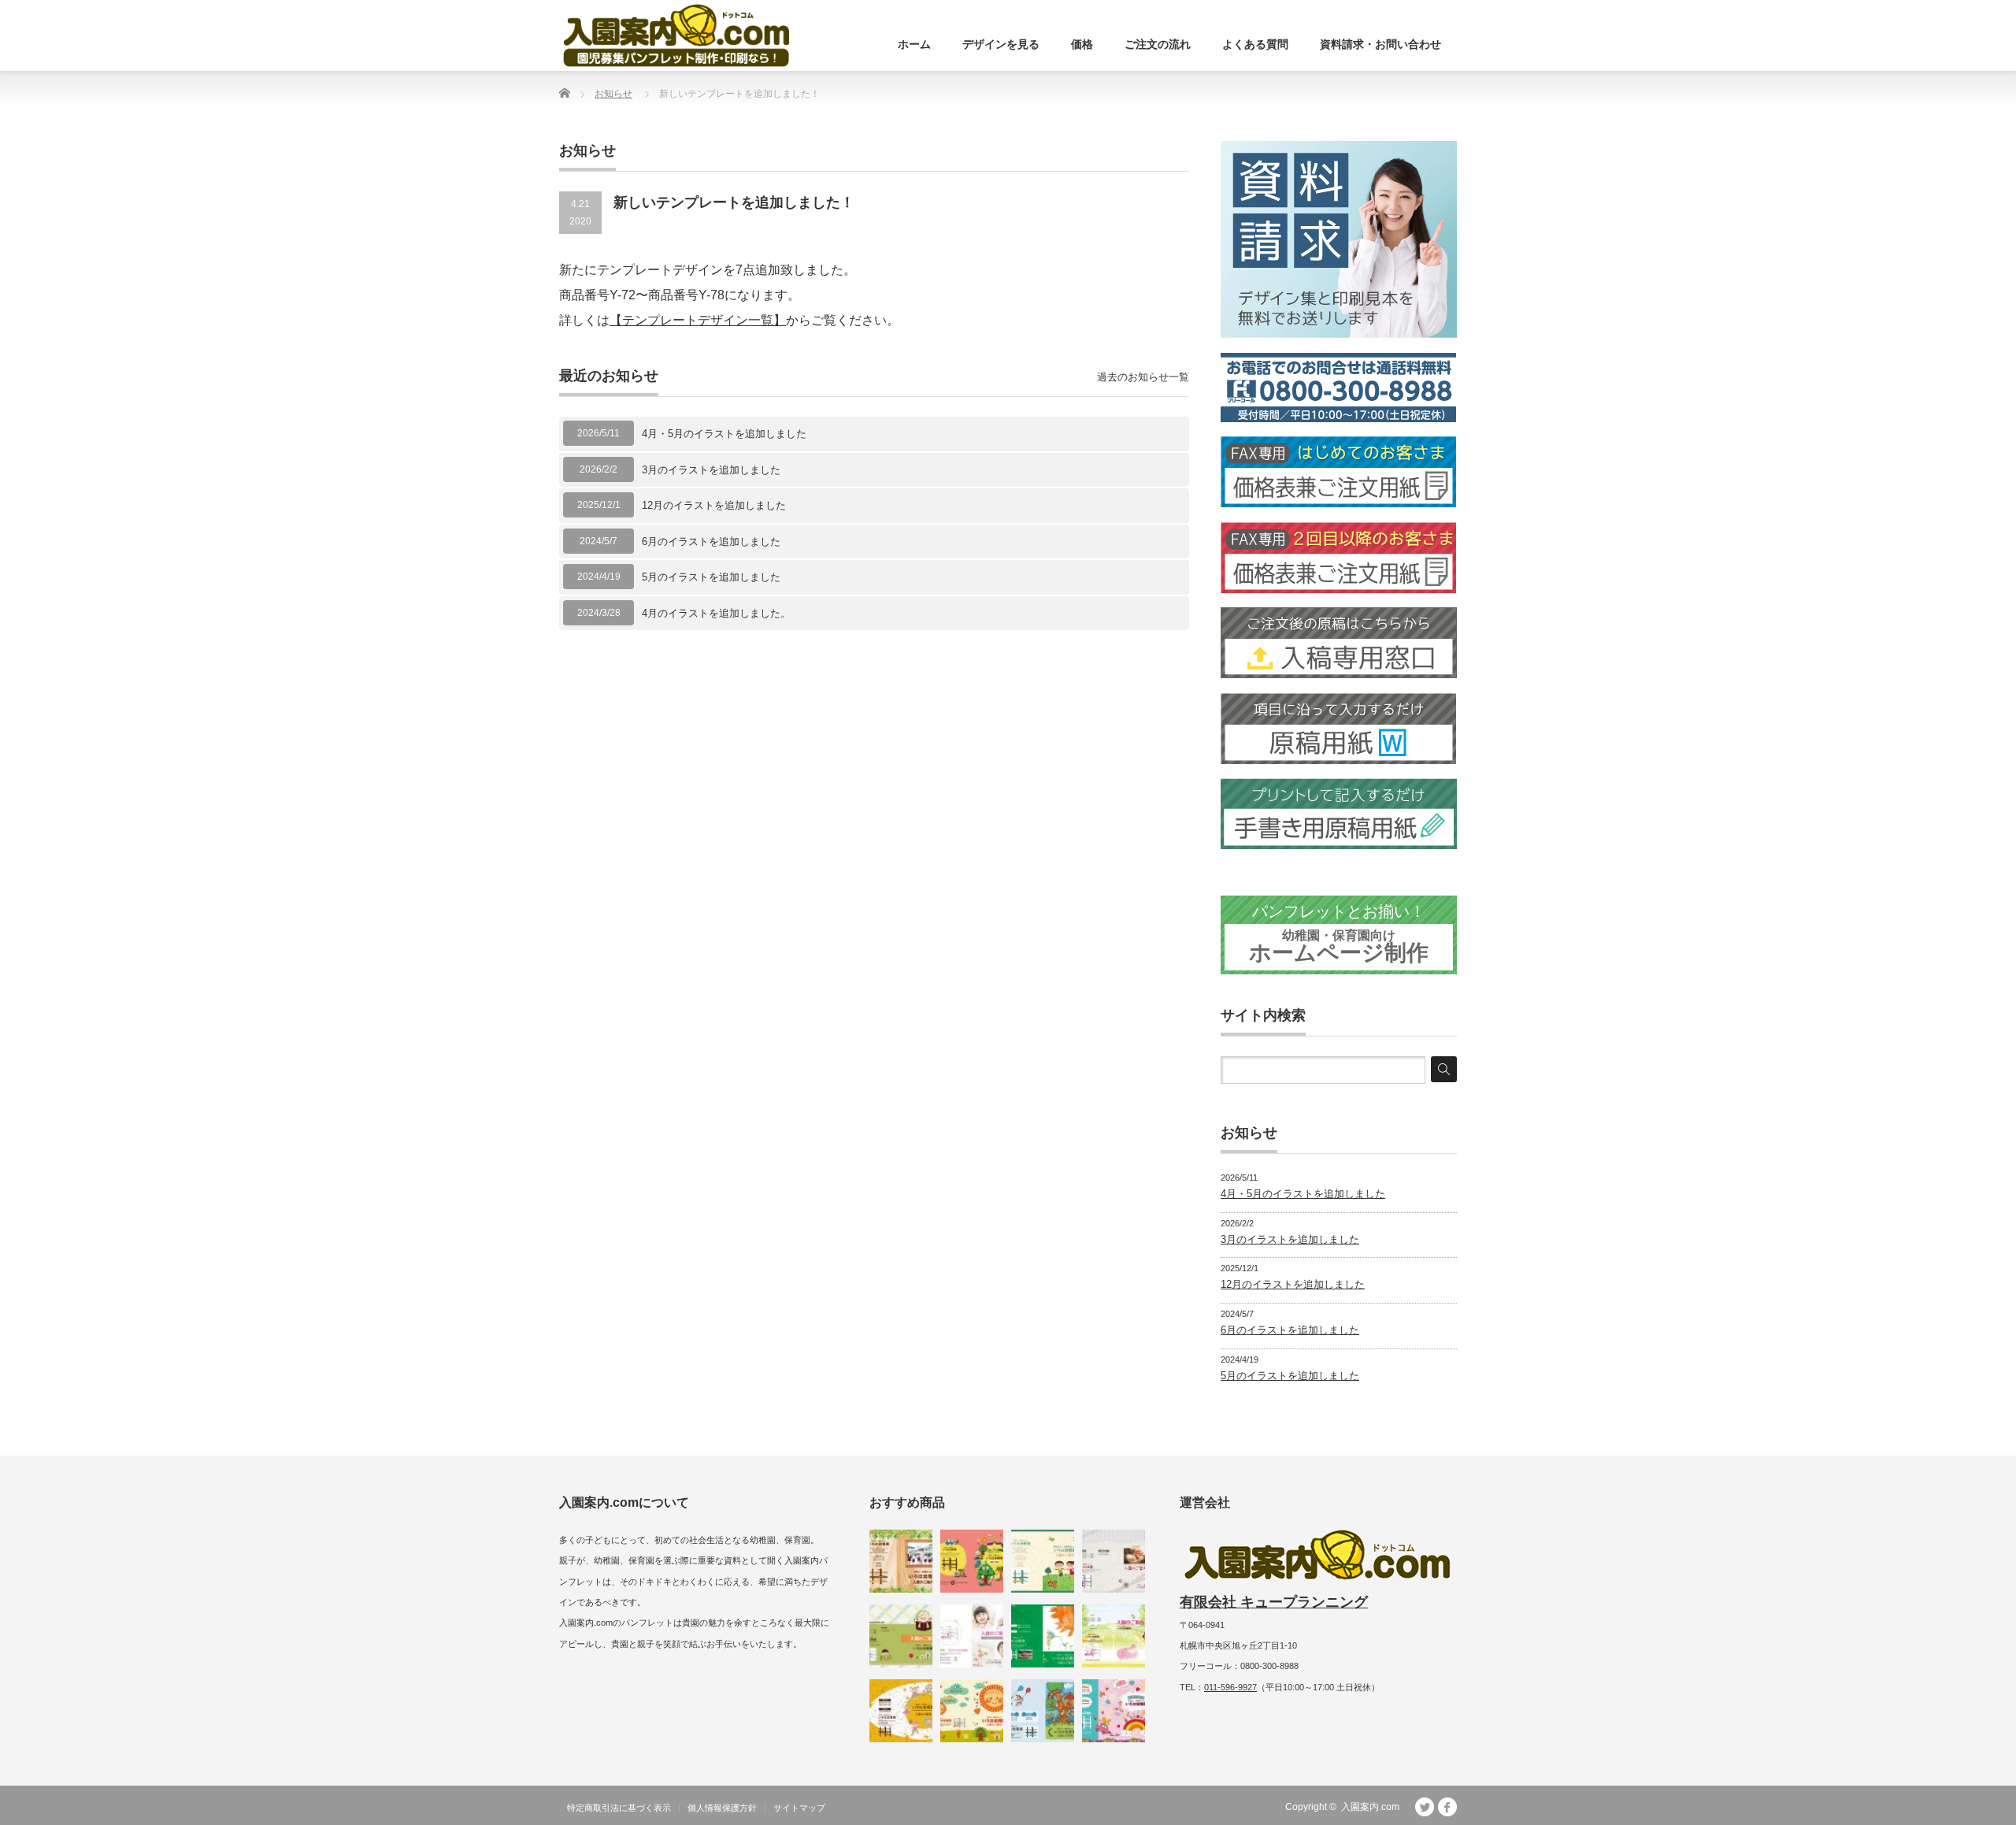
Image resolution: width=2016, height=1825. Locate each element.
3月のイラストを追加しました (711, 470)
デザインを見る (1001, 44)
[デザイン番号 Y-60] (1043, 1561)
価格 (1082, 44)
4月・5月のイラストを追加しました (724, 434)
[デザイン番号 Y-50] (972, 1711)
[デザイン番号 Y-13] (972, 1636)
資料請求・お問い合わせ (1380, 44)
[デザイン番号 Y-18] (901, 1636)
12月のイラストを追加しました (714, 505)
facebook (1447, 1807)
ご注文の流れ (1158, 44)
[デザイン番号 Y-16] (1114, 1636)
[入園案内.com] (676, 35)
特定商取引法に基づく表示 (619, 1808)
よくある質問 (1255, 44)
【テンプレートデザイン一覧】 (698, 320)
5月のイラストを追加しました (711, 577)
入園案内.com (1370, 1807)
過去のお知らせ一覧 (1143, 377)
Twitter (1425, 1807)
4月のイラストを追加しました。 (716, 613)
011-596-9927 (1230, 1687)
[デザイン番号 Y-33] (1114, 1711)
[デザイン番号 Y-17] (1114, 1561)
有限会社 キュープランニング (1274, 1602)
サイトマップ (799, 1808)
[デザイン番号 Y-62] (972, 1561)
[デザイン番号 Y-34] (901, 1561)
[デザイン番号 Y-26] (1043, 1711)
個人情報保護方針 (722, 1808)
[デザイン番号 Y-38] (1043, 1636)
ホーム (914, 44)
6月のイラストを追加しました (711, 542)
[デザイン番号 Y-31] (901, 1711)
